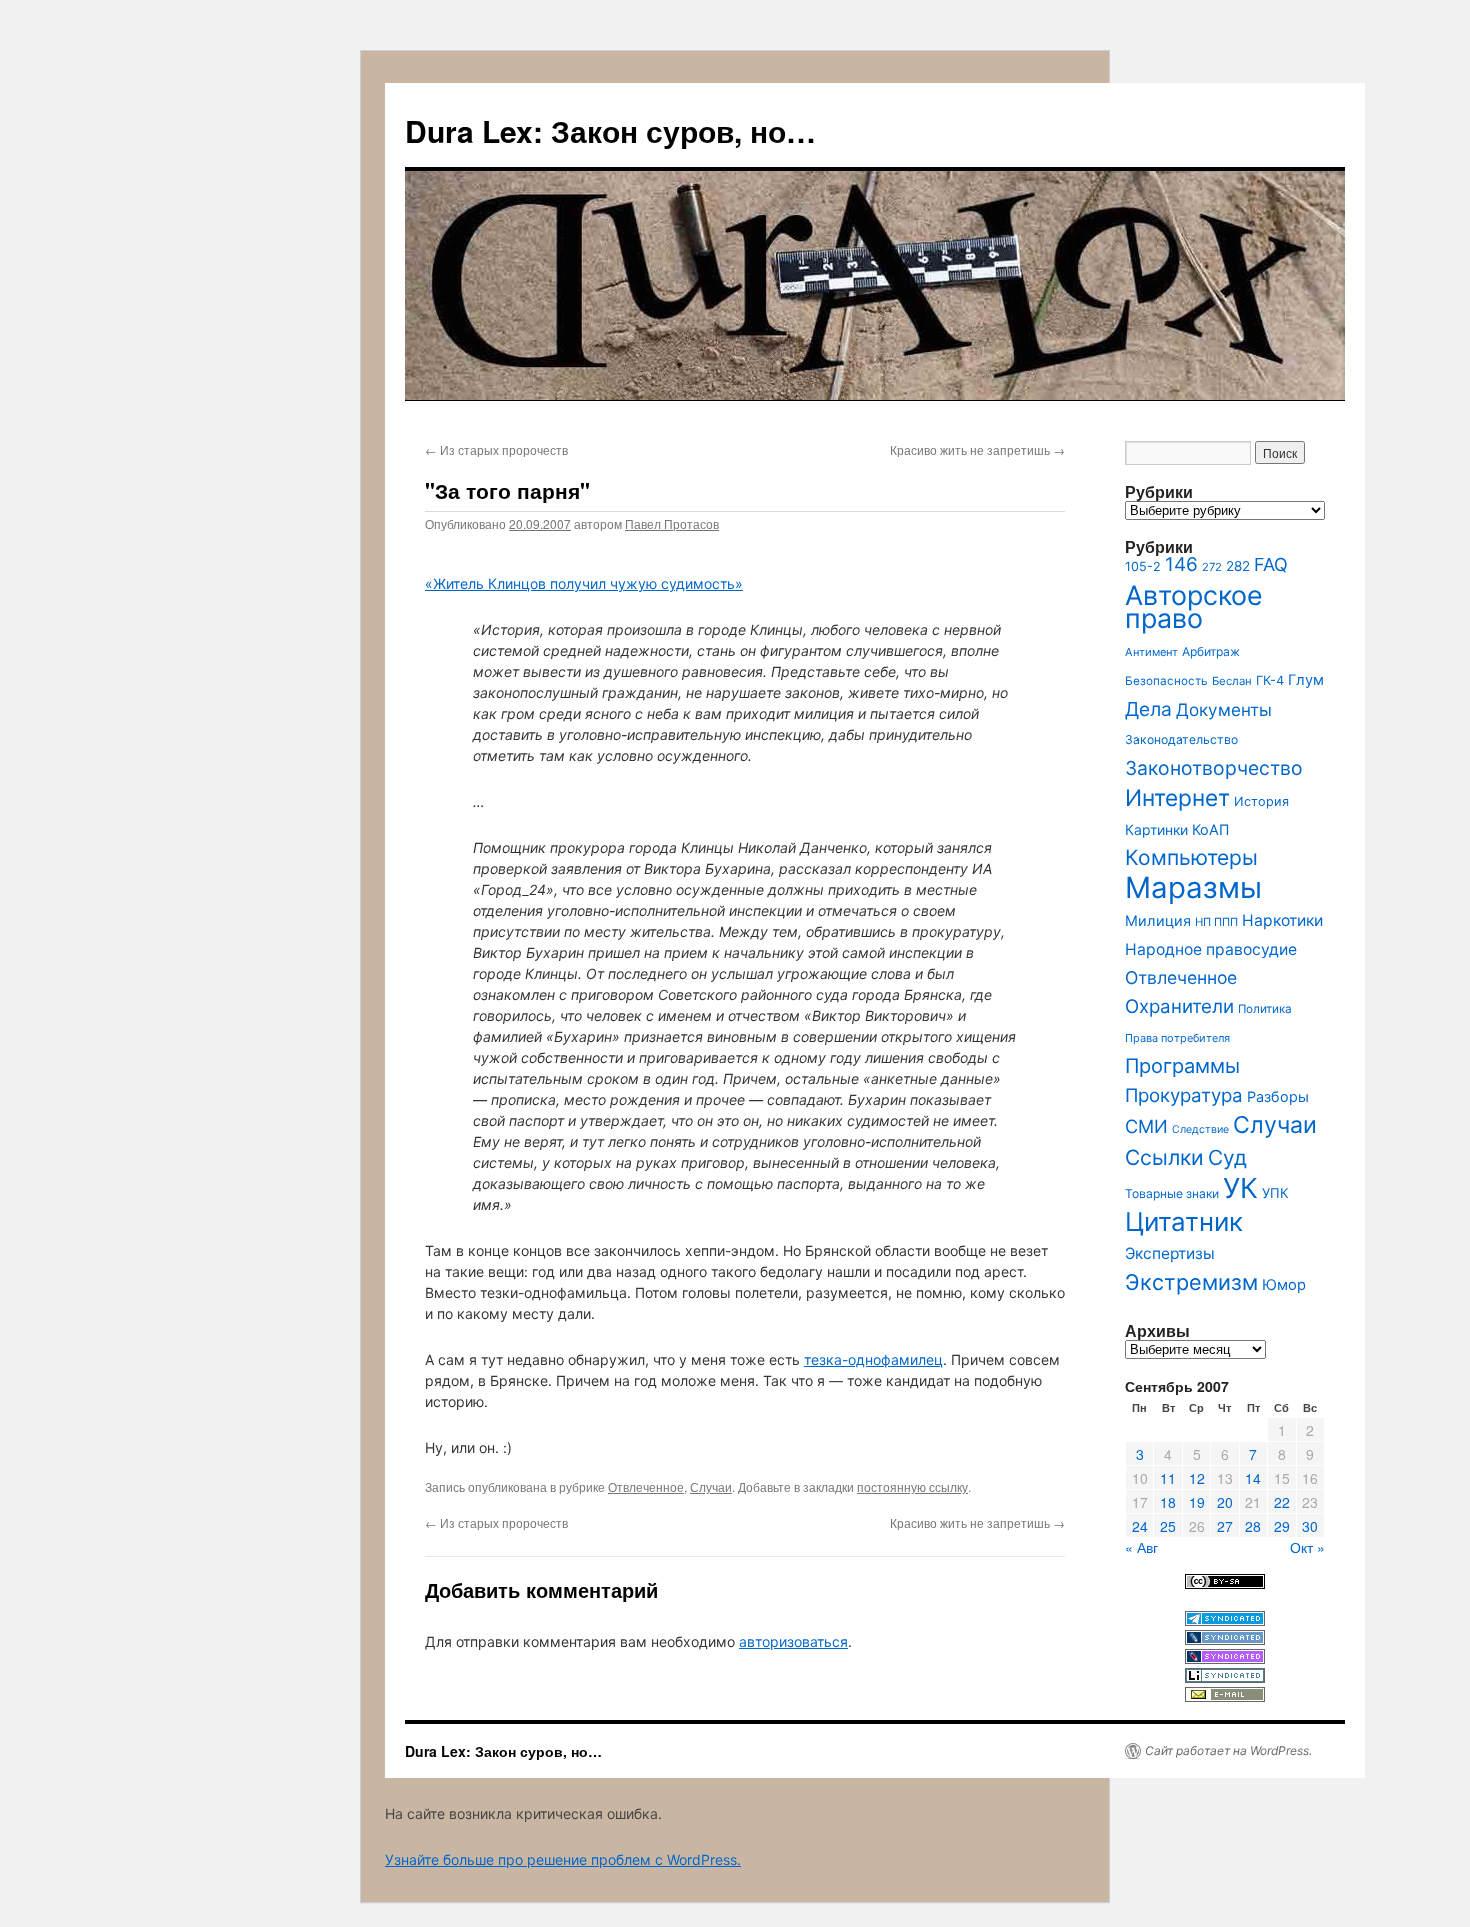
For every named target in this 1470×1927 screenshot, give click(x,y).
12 (1197, 1478)
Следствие (1200, 1129)
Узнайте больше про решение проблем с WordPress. (563, 1859)
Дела (1148, 709)
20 (1225, 1502)
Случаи (711, 1486)
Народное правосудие (1211, 949)
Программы (1182, 1066)
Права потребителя (1177, 1038)
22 (1282, 1502)
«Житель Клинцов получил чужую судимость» (584, 583)
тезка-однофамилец (873, 1359)
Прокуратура (1184, 1095)
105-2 (1143, 566)
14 (1253, 1478)
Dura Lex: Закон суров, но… (610, 130)
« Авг (1141, 1547)
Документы (1224, 709)
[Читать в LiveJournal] (1225, 1639)
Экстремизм (1191, 1282)
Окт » (1307, 1547)
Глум (1306, 680)
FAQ (1271, 564)
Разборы (1278, 1096)
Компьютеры (1191, 857)
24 (1140, 1526)
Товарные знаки (1172, 1193)
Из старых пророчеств (496, 449)
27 (1225, 1526)
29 (1282, 1526)
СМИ (1146, 1126)
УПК (1275, 1193)
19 (1197, 1502)
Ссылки (1164, 1157)
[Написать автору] (1225, 1696)
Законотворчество (1214, 768)
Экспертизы (1170, 1253)
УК (1240, 1188)
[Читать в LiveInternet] (1225, 1677)
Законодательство (1181, 739)
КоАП (1210, 829)
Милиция (1158, 920)
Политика (1265, 1009)
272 (1212, 567)
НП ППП (1216, 922)
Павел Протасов (672, 523)
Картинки (1156, 829)
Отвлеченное (646, 1486)
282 (1238, 566)
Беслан (1232, 681)
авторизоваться (793, 1641)
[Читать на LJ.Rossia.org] (1225, 1658)
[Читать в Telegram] (1225, 1620)
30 (1310, 1526)
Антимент (1151, 652)
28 (1253, 1526)
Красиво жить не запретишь (977, 449)
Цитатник (1184, 1221)
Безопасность (1166, 681)
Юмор (1284, 1285)
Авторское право (1194, 606)
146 (1181, 564)
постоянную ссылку (912, 1486)
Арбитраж (1211, 651)
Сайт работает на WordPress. (1228, 1750)
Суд (1227, 1157)
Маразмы (1193, 887)
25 (1168, 1526)
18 (1168, 1502)
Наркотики (1282, 920)
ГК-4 (1270, 680)
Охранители (1179, 1006)
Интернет (1177, 797)
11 (1168, 1478)
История (1261, 801)
